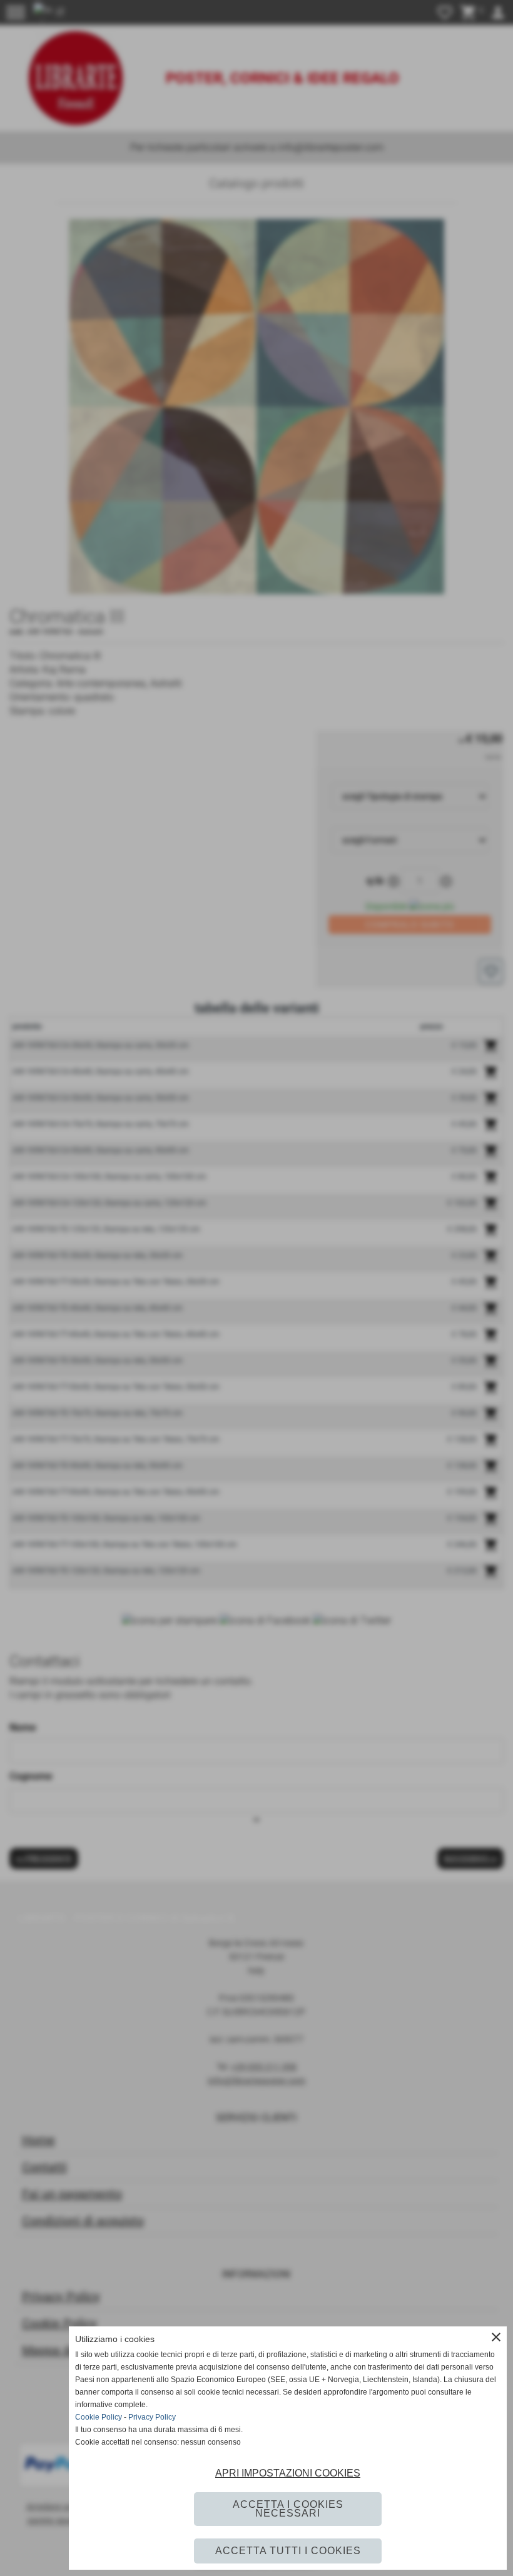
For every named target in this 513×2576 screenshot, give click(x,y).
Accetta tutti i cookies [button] (288, 2551)
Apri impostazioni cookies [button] (288, 2473)
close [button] (496, 2337)
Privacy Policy (152, 2417)
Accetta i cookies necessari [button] (288, 2509)
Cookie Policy (99, 2417)
